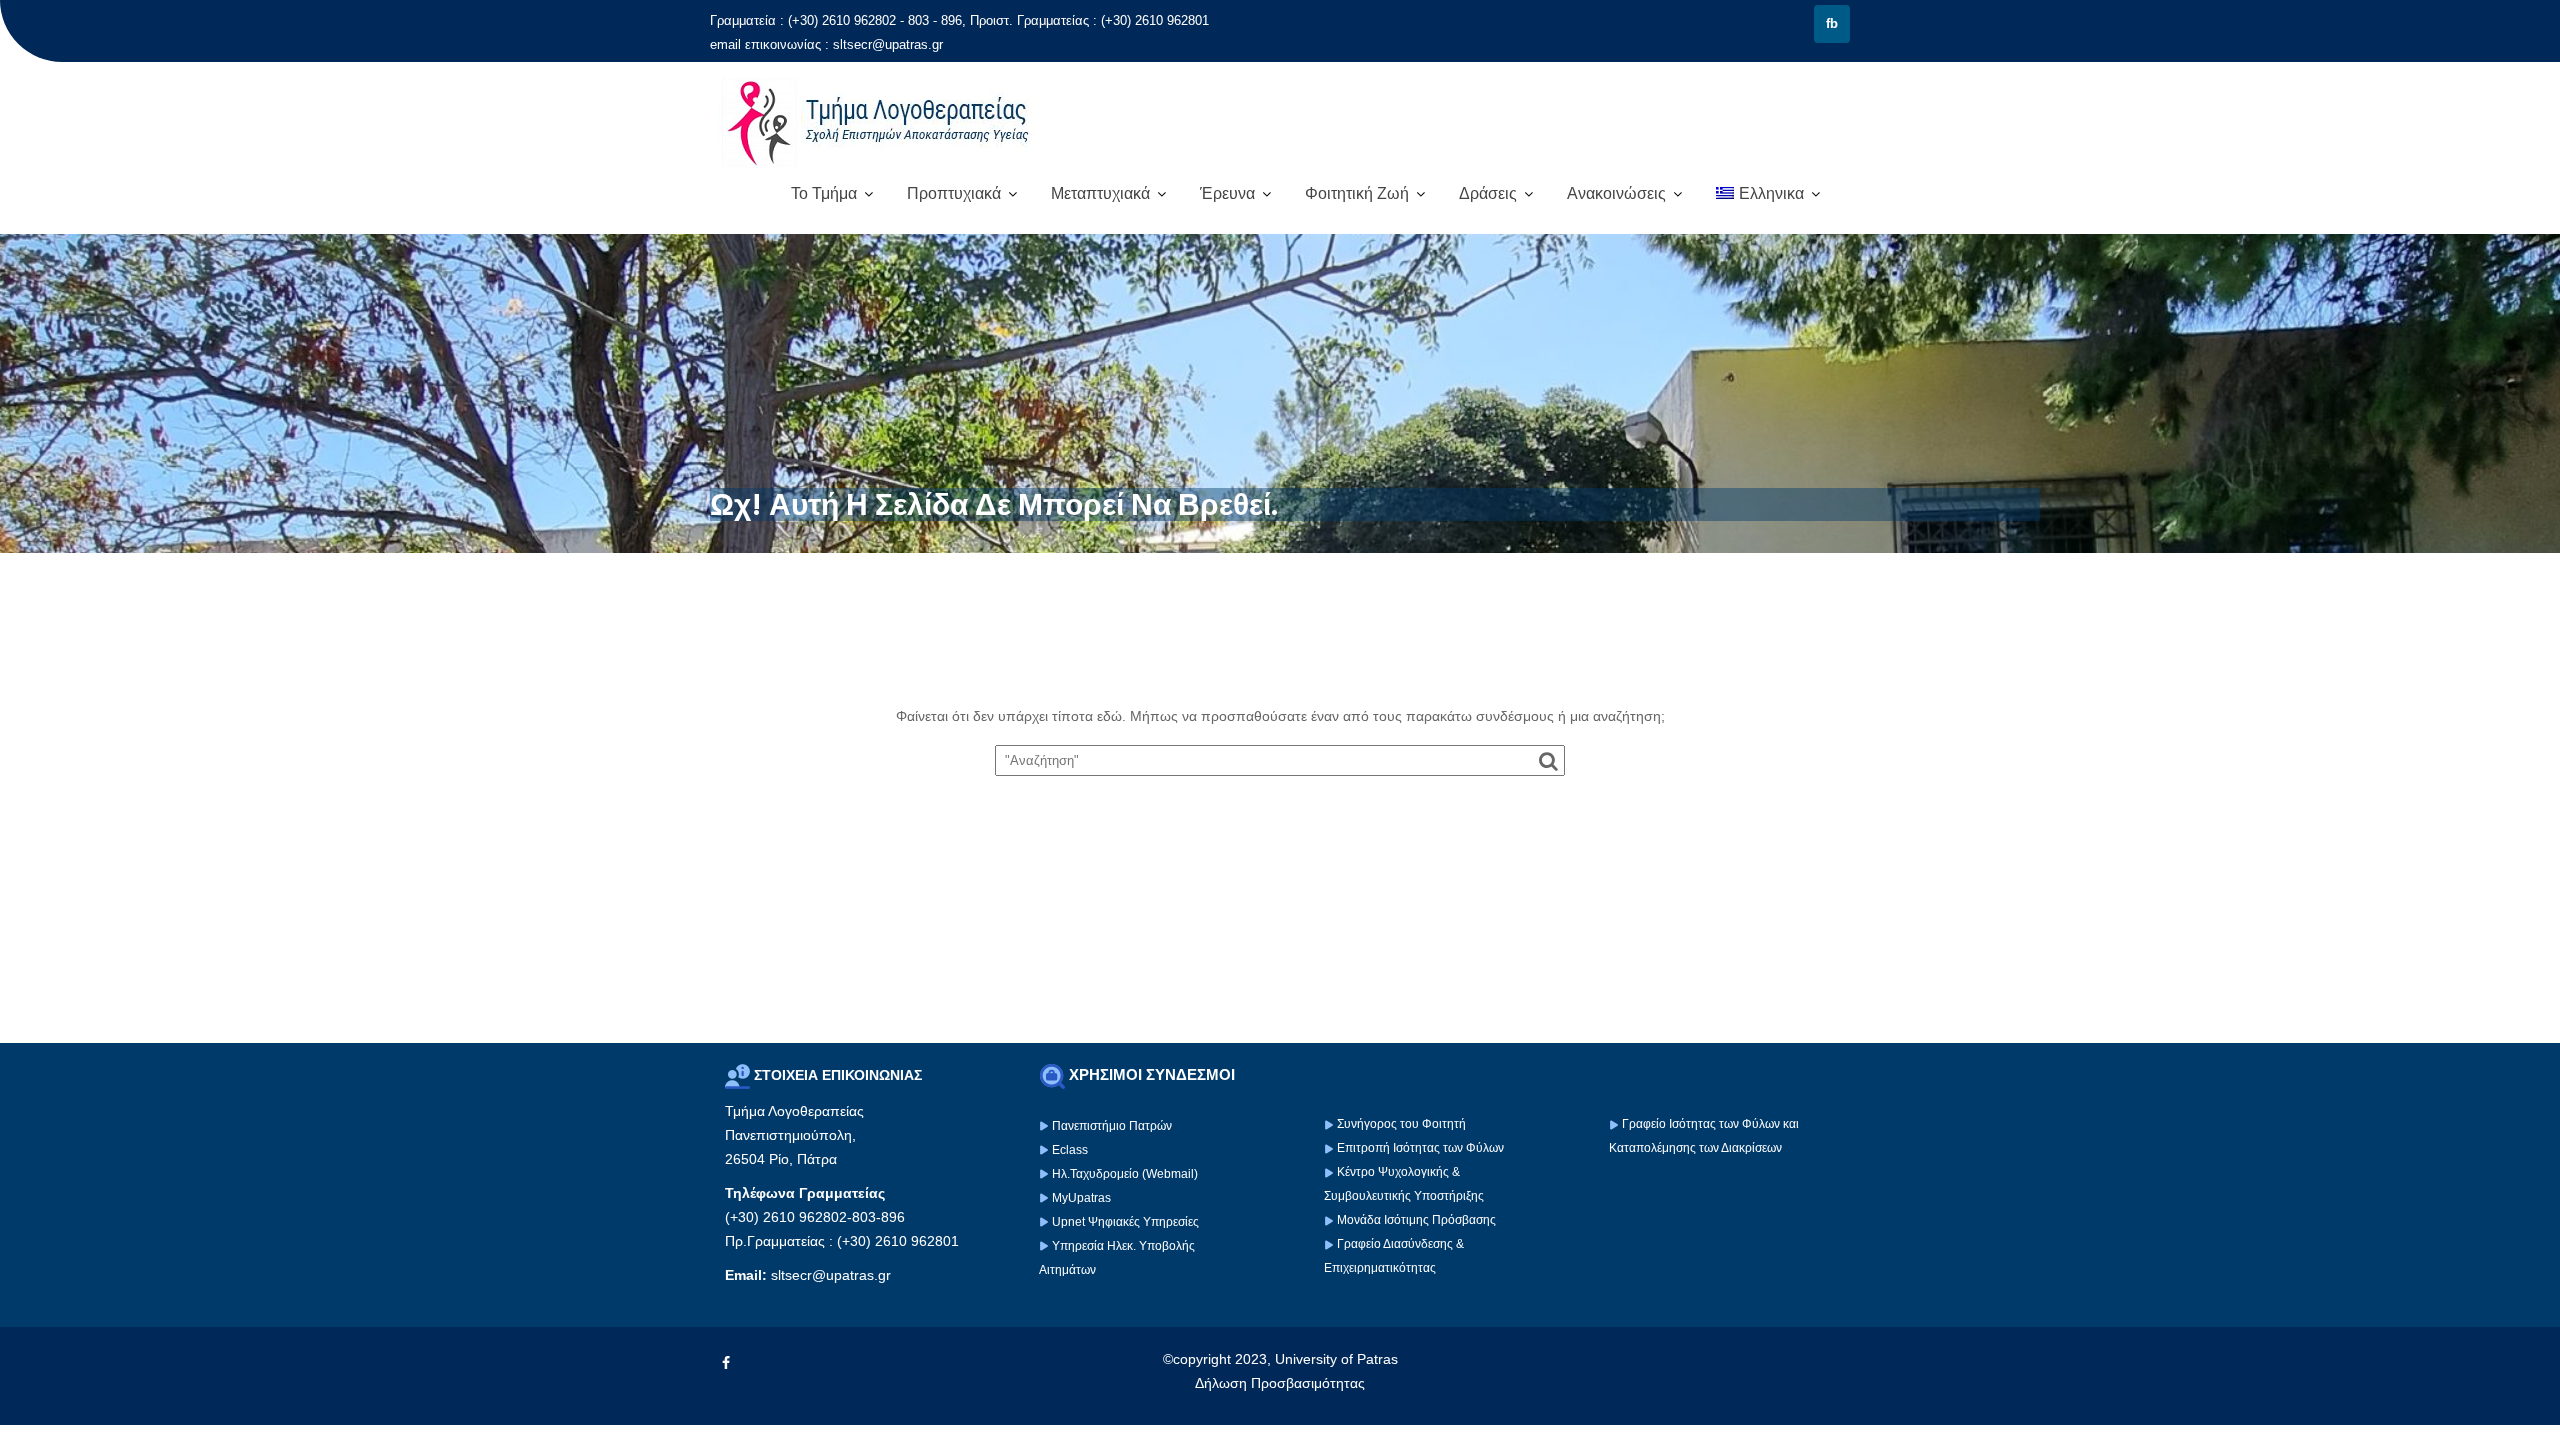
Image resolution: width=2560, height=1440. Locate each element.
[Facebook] (726, 1363)
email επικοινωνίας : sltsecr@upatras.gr (826, 44)
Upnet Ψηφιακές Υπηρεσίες (1125, 1222)
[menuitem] (1768, 194)
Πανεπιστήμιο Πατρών (1112, 1126)
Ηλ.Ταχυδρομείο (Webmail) (1125, 1174)
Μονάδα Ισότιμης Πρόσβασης (1416, 1220)
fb (1832, 23)
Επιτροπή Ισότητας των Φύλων (1419, 1148)
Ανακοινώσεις (1616, 193)
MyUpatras (1081, 1198)
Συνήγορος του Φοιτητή (1401, 1124)
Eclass (1070, 1150)
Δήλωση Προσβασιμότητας (1280, 1383)
